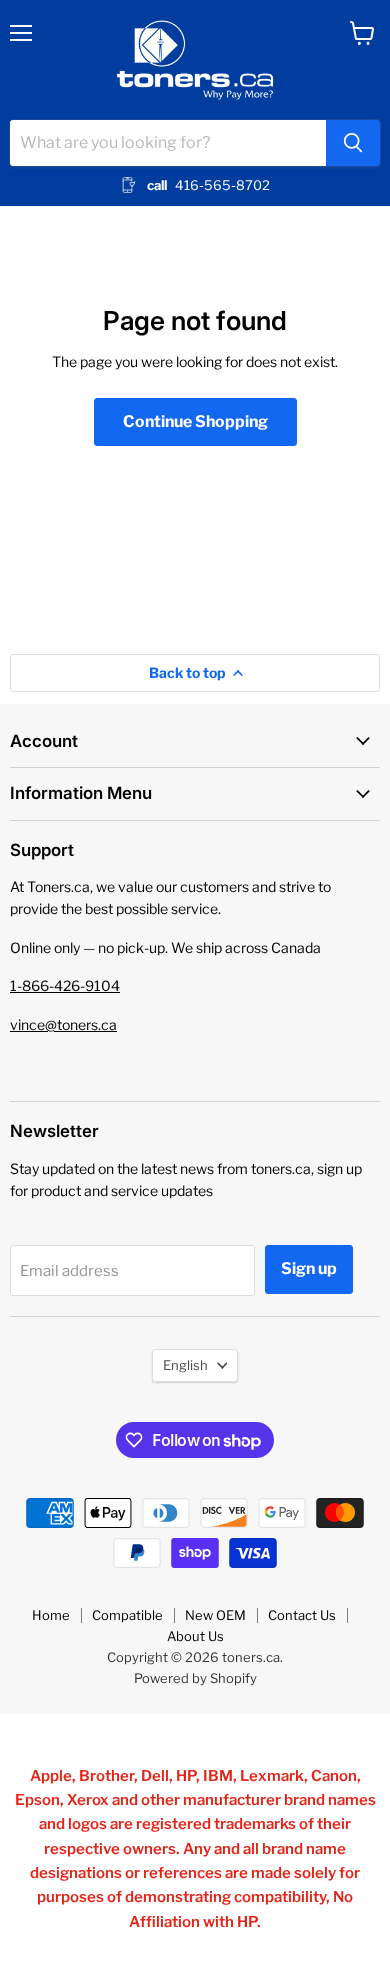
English (185, 1365)
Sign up (309, 1268)
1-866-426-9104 (65, 985)
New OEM (215, 1615)
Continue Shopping (195, 421)
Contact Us (302, 1615)
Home (51, 1615)
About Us (195, 1636)
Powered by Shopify (195, 1678)
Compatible (127, 1615)
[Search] (353, 143)
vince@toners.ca (63, 1024)
